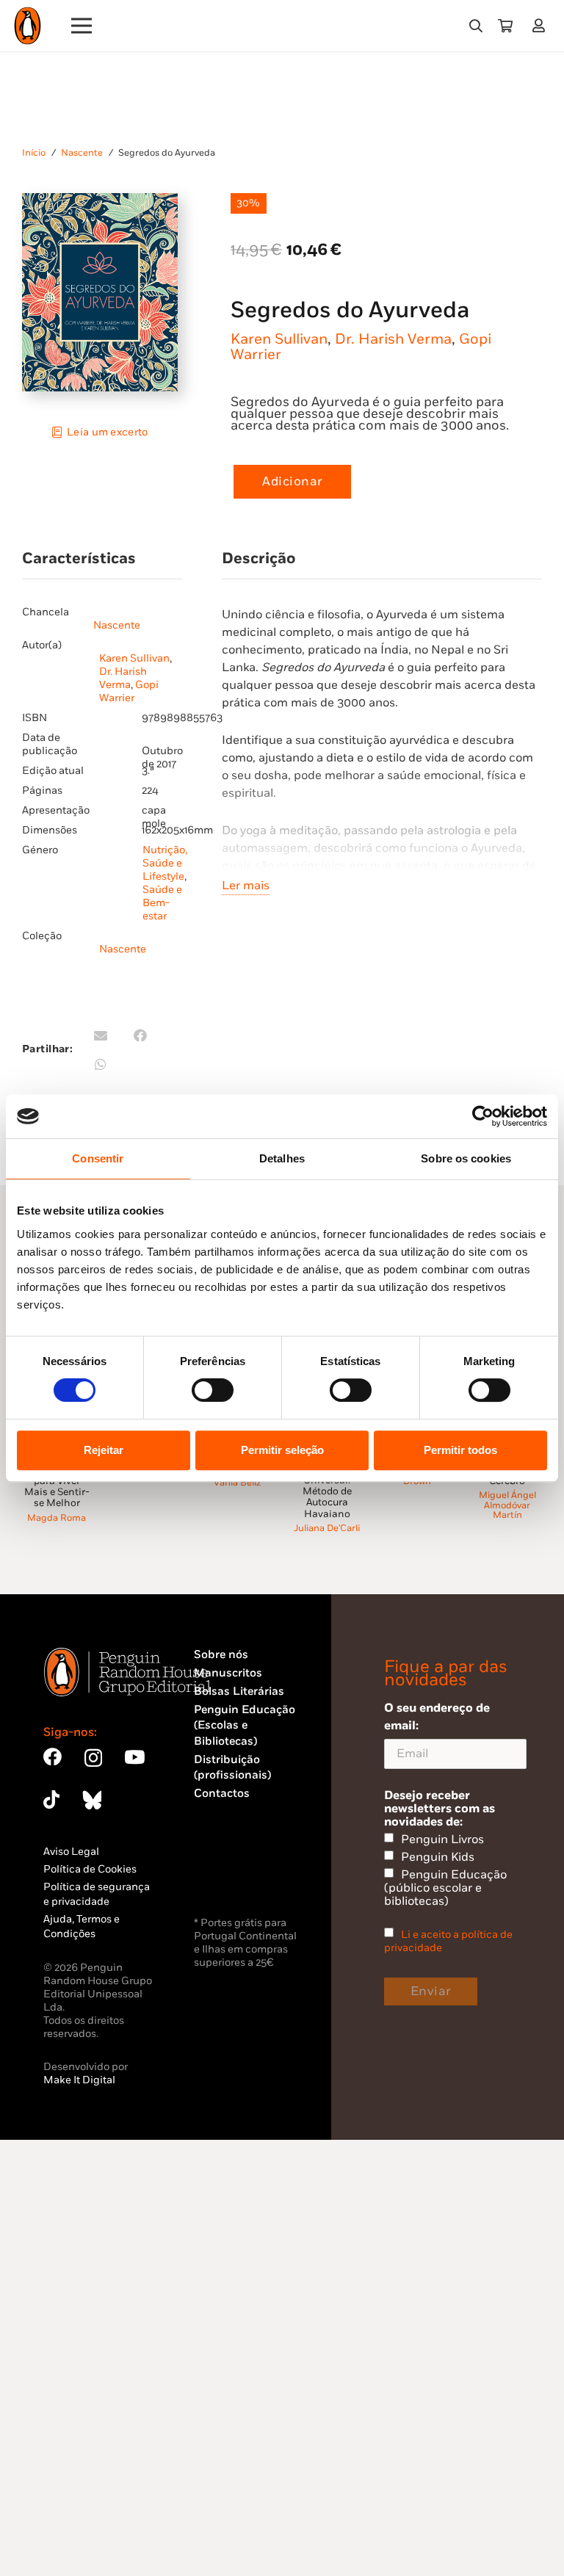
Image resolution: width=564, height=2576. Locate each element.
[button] (476, 26)
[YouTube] (134, 1757)
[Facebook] (53, 1757)
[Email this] (101, 1035)
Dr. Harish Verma (393, 339)
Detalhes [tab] (282, 1158)
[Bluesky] (92, 1799)
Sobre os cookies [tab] (466, 1158)
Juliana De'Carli (327, 1528)
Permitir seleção (282, 1450)
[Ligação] (542, 25)
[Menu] (82, 26)
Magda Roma (57, 1518)
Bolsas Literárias (239, 1692)
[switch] (213, 1390)
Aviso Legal (71, 1852)
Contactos (222, 1794)
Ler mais (246, 886)
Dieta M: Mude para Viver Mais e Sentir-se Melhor (57, 1486)
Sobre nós (221, 1655)
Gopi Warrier (129, 691)
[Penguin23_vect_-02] (238, 1875)
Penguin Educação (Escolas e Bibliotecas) (245, 1726)
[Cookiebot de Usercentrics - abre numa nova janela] (483, 1116)
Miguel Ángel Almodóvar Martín (507, 1505)
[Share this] (140, 1035)
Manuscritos (228, 1673)
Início (34, 153)
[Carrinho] (505, 26)
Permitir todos (460, 1450)
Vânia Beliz (237, 1483)
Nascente (82, 153)
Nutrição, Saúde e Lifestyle (165, 863)
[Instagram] (93, 1758)
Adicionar (292, 482)
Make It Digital (79, 2080)
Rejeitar (104, 1450)
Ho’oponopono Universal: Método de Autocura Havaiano (327, 1492)
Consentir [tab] (98, 1158)
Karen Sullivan (279, 339)
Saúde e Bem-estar (162, 903)
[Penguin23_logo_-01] (28, 26)
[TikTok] (51, 1799)
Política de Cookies (90, 1869)
